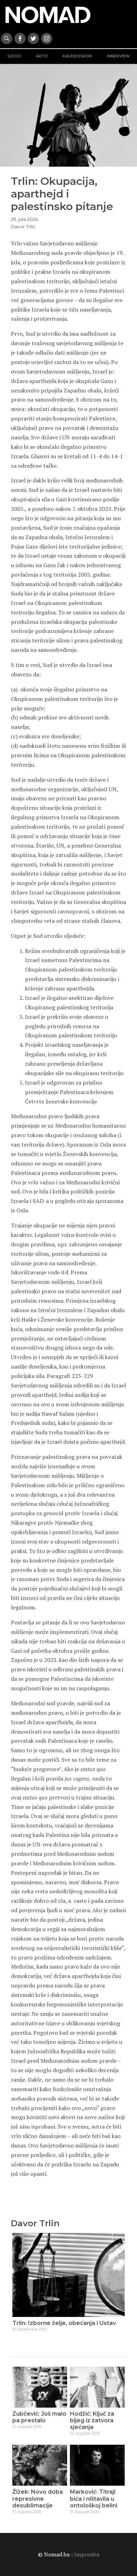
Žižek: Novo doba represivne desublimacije (38, 2498)
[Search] (7, 39)
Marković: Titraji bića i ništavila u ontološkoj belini (94, 2498)
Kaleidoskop (77, 56)
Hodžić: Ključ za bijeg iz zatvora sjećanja (92, 2420)
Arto (42, 56)
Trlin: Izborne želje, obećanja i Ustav (64, 2323)
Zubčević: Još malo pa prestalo (39, 2417)
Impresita (87, 2554)
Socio (14, 56)
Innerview (118, 56)
